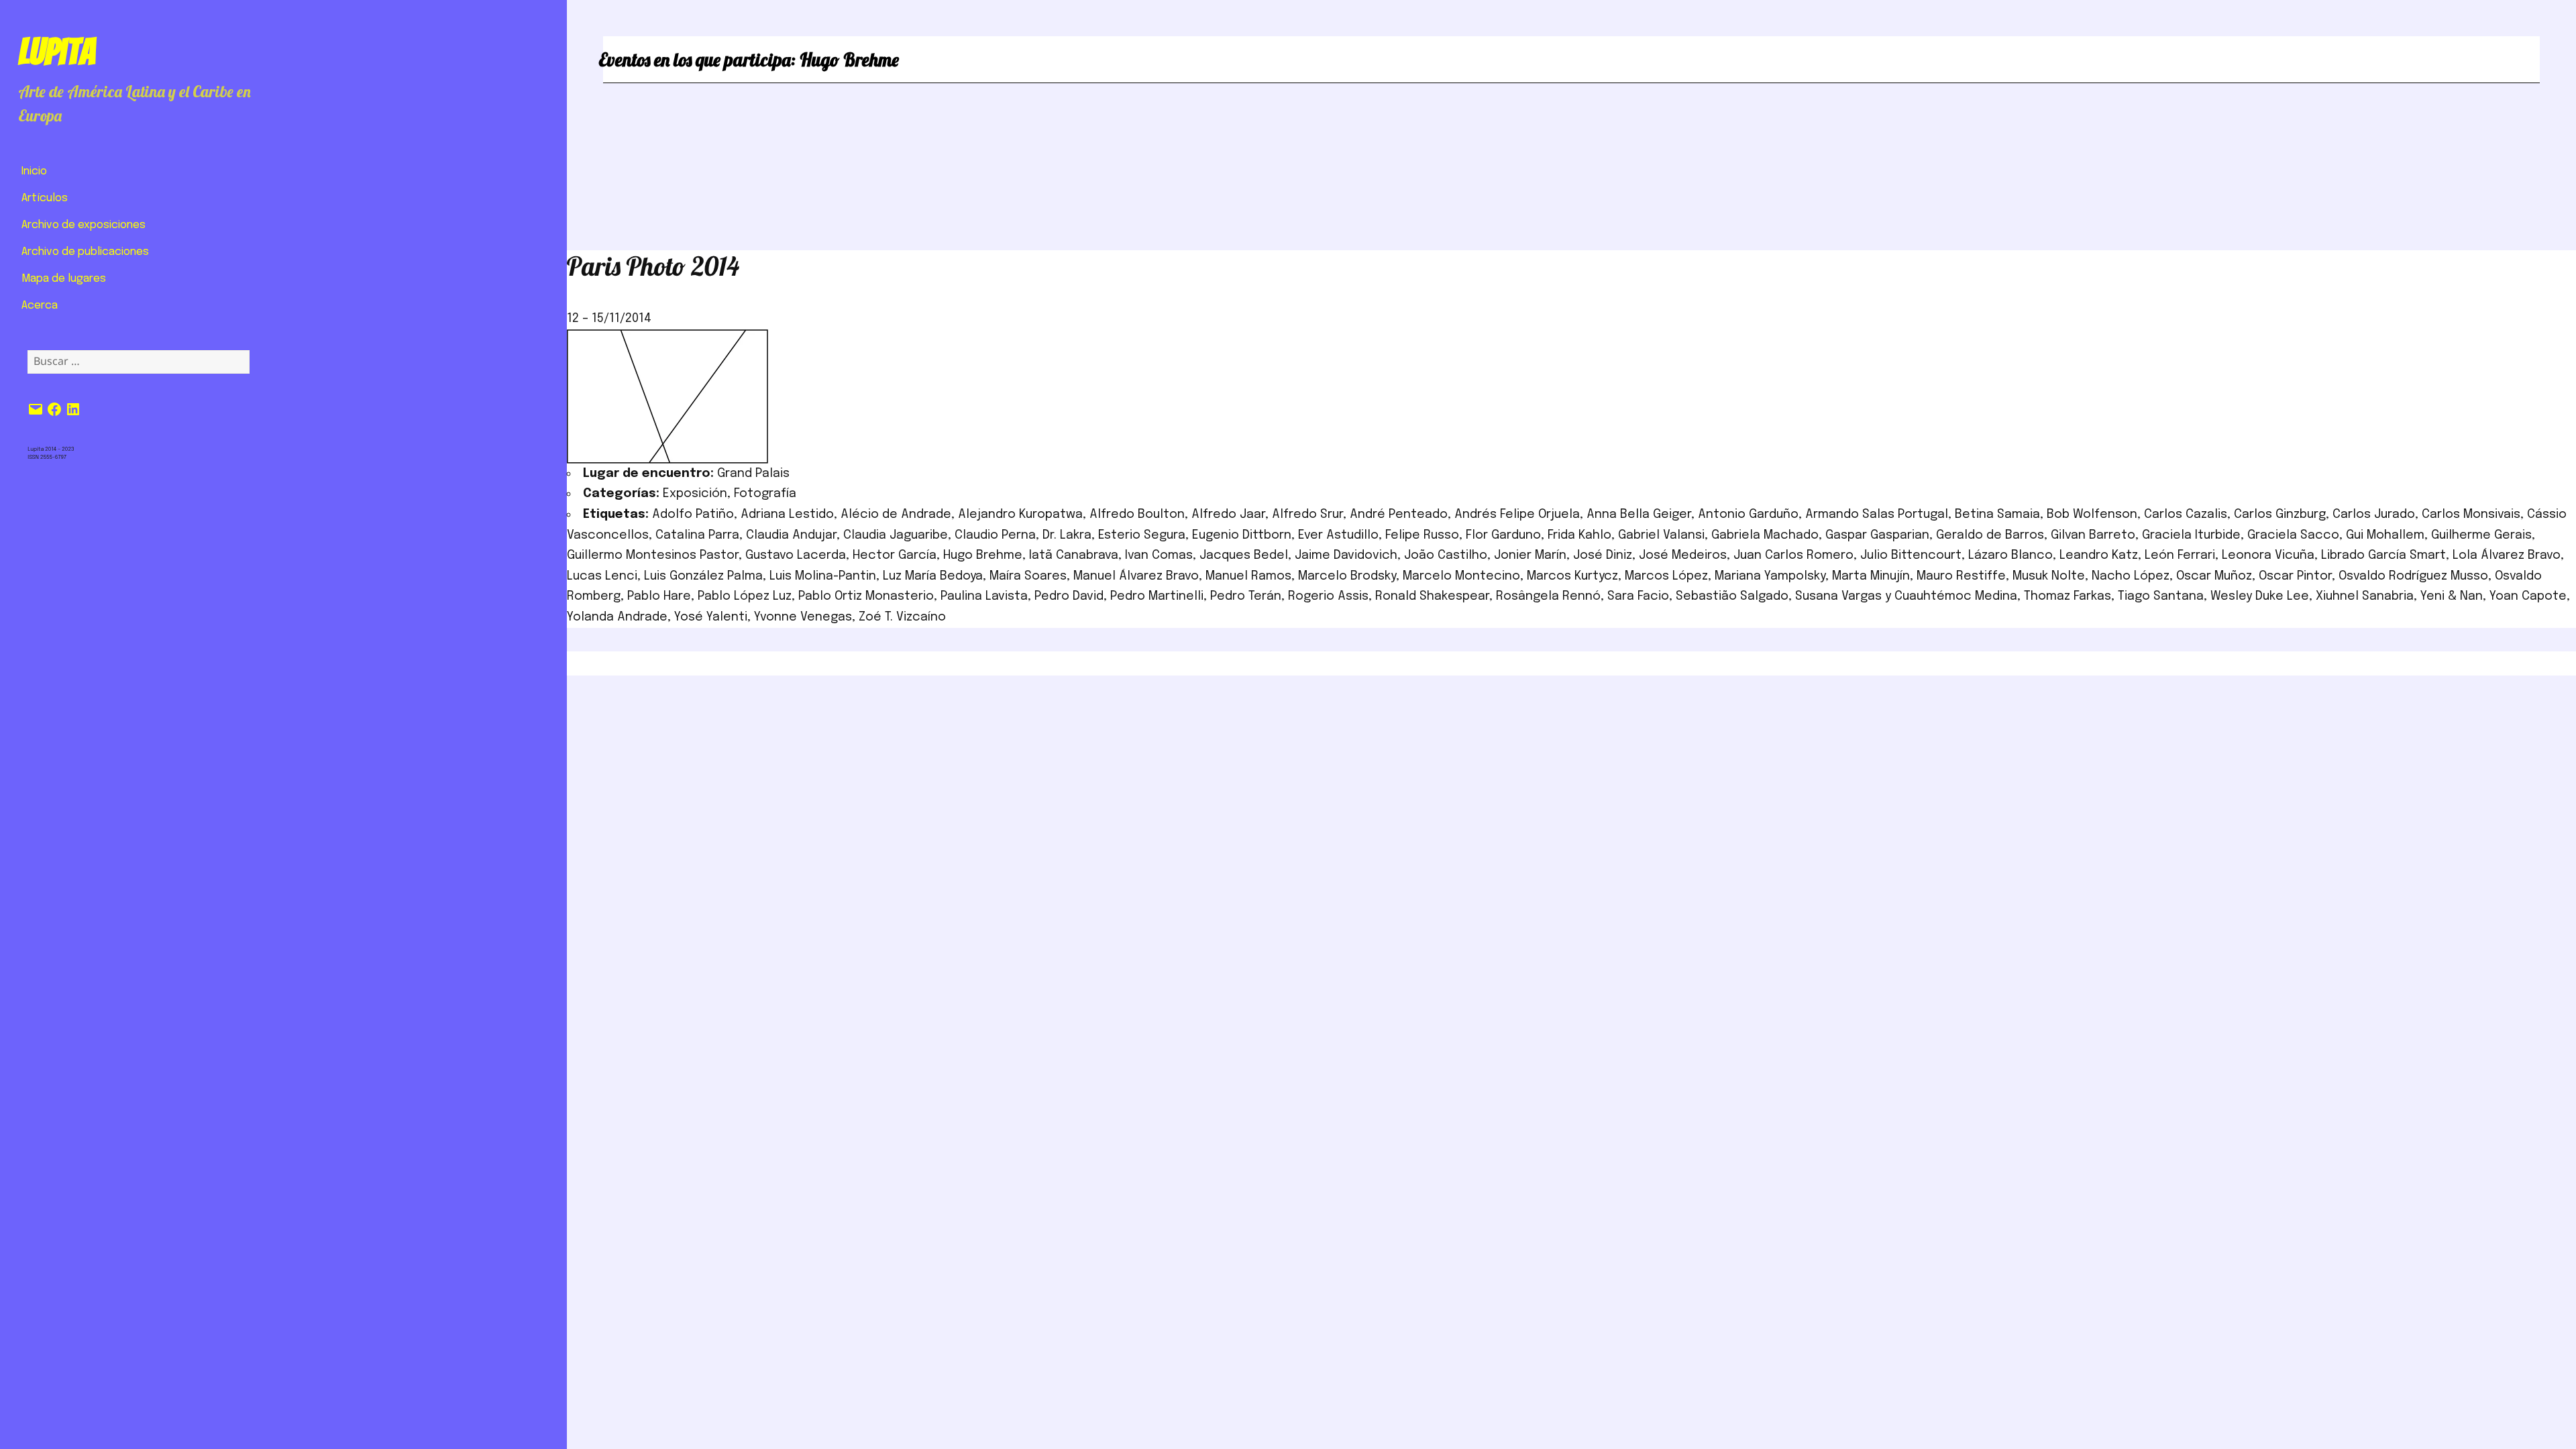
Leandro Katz (2099, 555)
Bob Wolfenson (2092, 515)
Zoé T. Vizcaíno (902, 617)
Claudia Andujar (791, 535)
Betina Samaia (1997, 515)
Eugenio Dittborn (1242, 535)
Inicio (34, 171)
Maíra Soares (1028, 576)
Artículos (45, 198)
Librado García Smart (2383, 555)
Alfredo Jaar (1228, 515)
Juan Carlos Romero (1793, 555)
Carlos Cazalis (2186, 515)
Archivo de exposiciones (84, 225)
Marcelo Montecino (1461, 576)
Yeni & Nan (2452, 596)
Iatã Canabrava (1074, 555)
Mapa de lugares (64, 279)
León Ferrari (2180, 555)
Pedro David (1069, 596)
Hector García (895, 555)
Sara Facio (1638, 596)
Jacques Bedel (1244, 555)
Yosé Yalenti (711, 617)
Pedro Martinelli (1157, 596)
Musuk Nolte (2049, 576)
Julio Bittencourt (1911, 555)
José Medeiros (1683, 555)
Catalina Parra (697, 535)
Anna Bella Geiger (1639, 515)
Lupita (57, 52)
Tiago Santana (2161, 596)
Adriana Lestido (787, 515)
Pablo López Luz (745, 596)
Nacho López (2131, 576)
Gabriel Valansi (1661, 535)
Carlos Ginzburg (2280, 515)
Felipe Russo (1422, 535)
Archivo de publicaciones (85, 252)
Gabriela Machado (1765, 535)
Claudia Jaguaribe (896, 535)
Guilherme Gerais (2481, 535)
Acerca (40, 306)
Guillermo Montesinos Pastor (653, 555)
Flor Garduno (1503, 535)
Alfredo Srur (1307, 515)
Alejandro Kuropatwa (1020, 515)
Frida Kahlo (1579, 535)
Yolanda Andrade (617, 617)
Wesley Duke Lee (2260, 596)
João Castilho (1446, 555)
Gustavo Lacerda (796, 555)
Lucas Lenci (602, 576)
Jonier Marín (1530, 555)
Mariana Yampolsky (1770, 576)
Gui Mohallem (2385, 535)
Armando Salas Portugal (1877, 515)
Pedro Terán (1246, 596)
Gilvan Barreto (2093, 535)
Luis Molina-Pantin (823, 576)
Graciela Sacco (2293, 535)
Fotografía (765, 494)
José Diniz (1603, 555)
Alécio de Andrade (896, 515)
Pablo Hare (659, 596)
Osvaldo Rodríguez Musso (2413, 576)
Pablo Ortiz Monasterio (866, 596)
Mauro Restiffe (1961, 576)
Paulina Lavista (984, 596)
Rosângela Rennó (1548, 596)
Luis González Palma (703, 576)
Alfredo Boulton (1137, 515)
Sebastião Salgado (1732, 596)
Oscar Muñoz (2214, 576)
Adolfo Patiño (693, 515)
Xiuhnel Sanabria (2365, 596)
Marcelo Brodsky (1347, 576)
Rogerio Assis (1328, 596)
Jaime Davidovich (1346, 555)
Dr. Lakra (1067, 535)
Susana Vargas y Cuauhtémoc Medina (1906, 596)
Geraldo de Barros (1990, 535)
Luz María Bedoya (933, 576)
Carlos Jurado (2374, 515)
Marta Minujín (1871, 576)
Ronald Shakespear (1432, 596)
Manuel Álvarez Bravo (1136, 576)
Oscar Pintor (2295, 576)
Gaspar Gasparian (1877, 535)
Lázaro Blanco (2010, 555)
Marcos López (1666, 576)
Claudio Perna (995, 535)
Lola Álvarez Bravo (2507, 555)
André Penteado (1399, 515)
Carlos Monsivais (2471, 515)
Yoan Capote (2528, 596)
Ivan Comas (1159, 555)
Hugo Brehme (983, 555)
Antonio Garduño (1748, 515)
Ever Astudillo (1338, 535)
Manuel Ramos (1248, 576)
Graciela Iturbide (2191, 535)
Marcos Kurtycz (1572, 576)
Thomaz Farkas (2068, 596)
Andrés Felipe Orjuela (1517, 515)
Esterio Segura (1142, 535)
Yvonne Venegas (803, 617)
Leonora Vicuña (2268, 555)
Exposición (695, 494)
